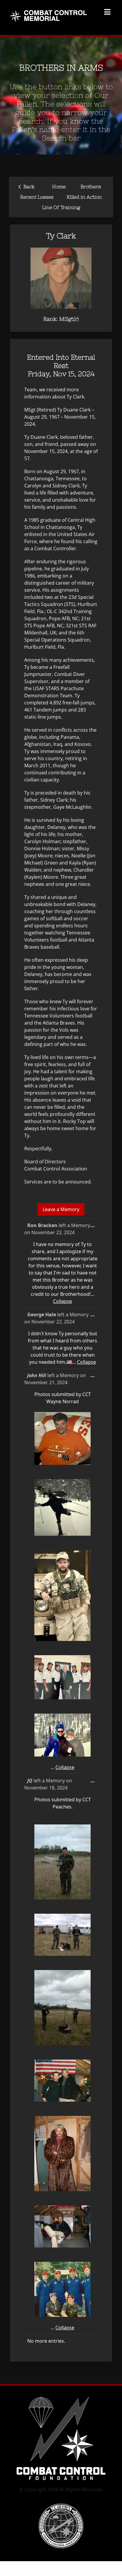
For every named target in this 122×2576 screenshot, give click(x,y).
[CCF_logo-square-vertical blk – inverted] (61, 1572)
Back (26, 186)
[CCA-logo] (61, 1683)
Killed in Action (84, 197)
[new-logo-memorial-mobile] (49, 11)
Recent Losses (37, 197)
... (94, 1227)
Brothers (91, 186)
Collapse (62, 1301)
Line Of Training (61, 207)
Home (59, 186)
